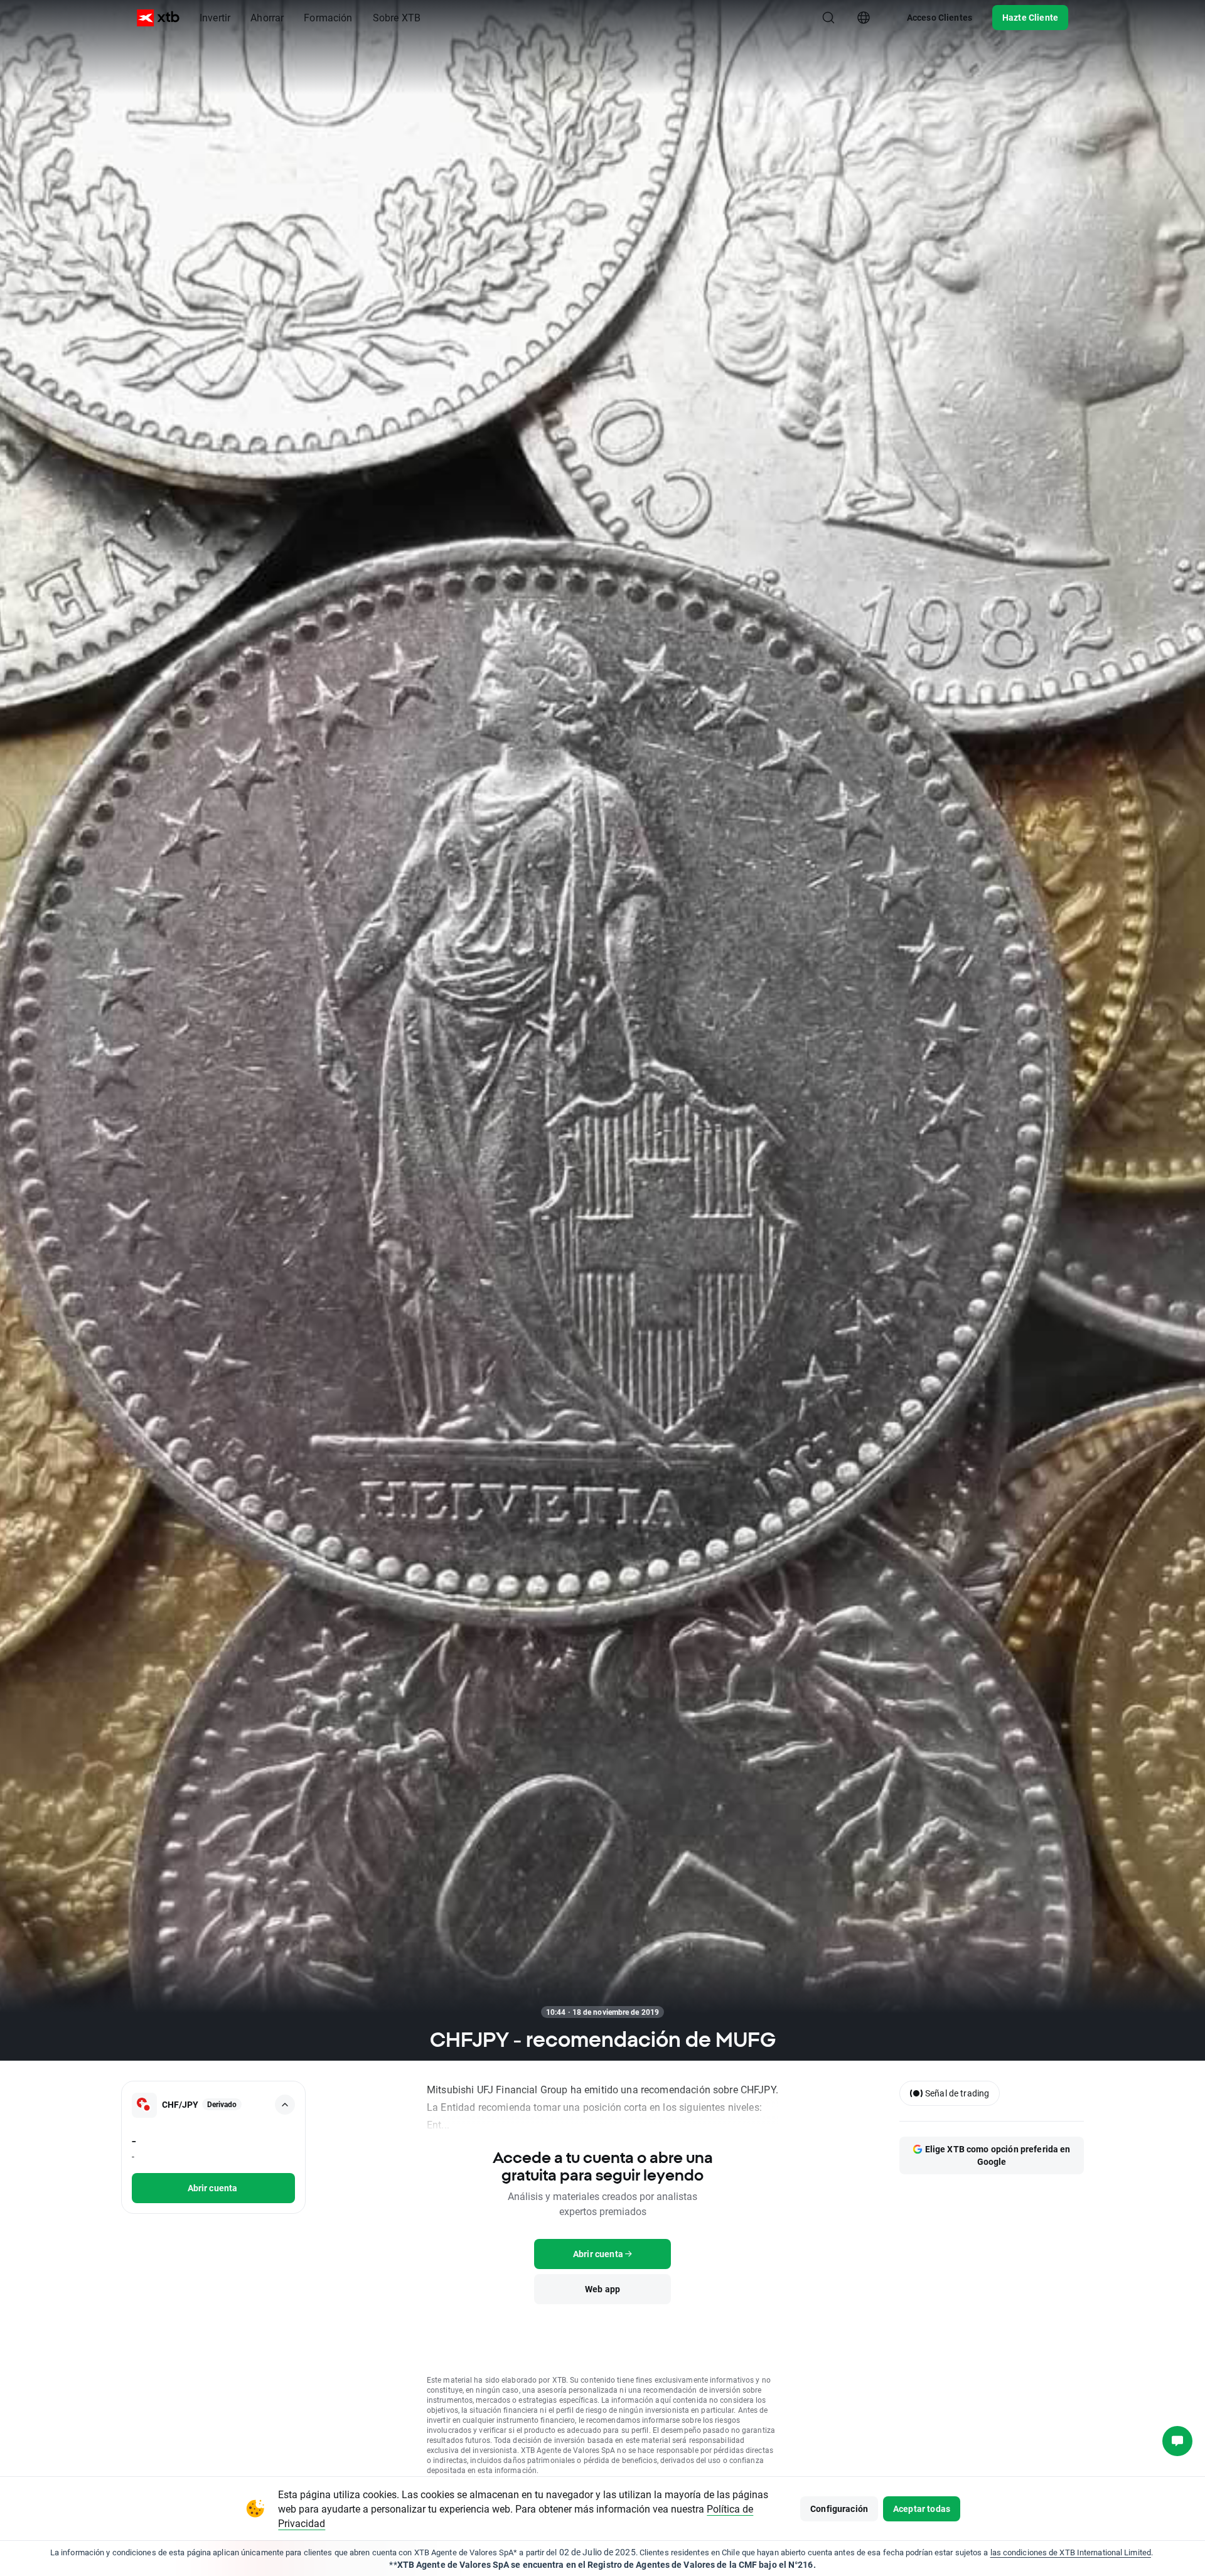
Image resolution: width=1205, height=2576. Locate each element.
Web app (602, 2289)
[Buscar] (828, 18)
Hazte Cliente (1030, 17)
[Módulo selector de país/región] (864, 18)
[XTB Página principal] (158, 18)
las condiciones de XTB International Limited (1071, 2552)
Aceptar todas (922, 2509)
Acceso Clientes (940, 17)
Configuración (839, 2509)
